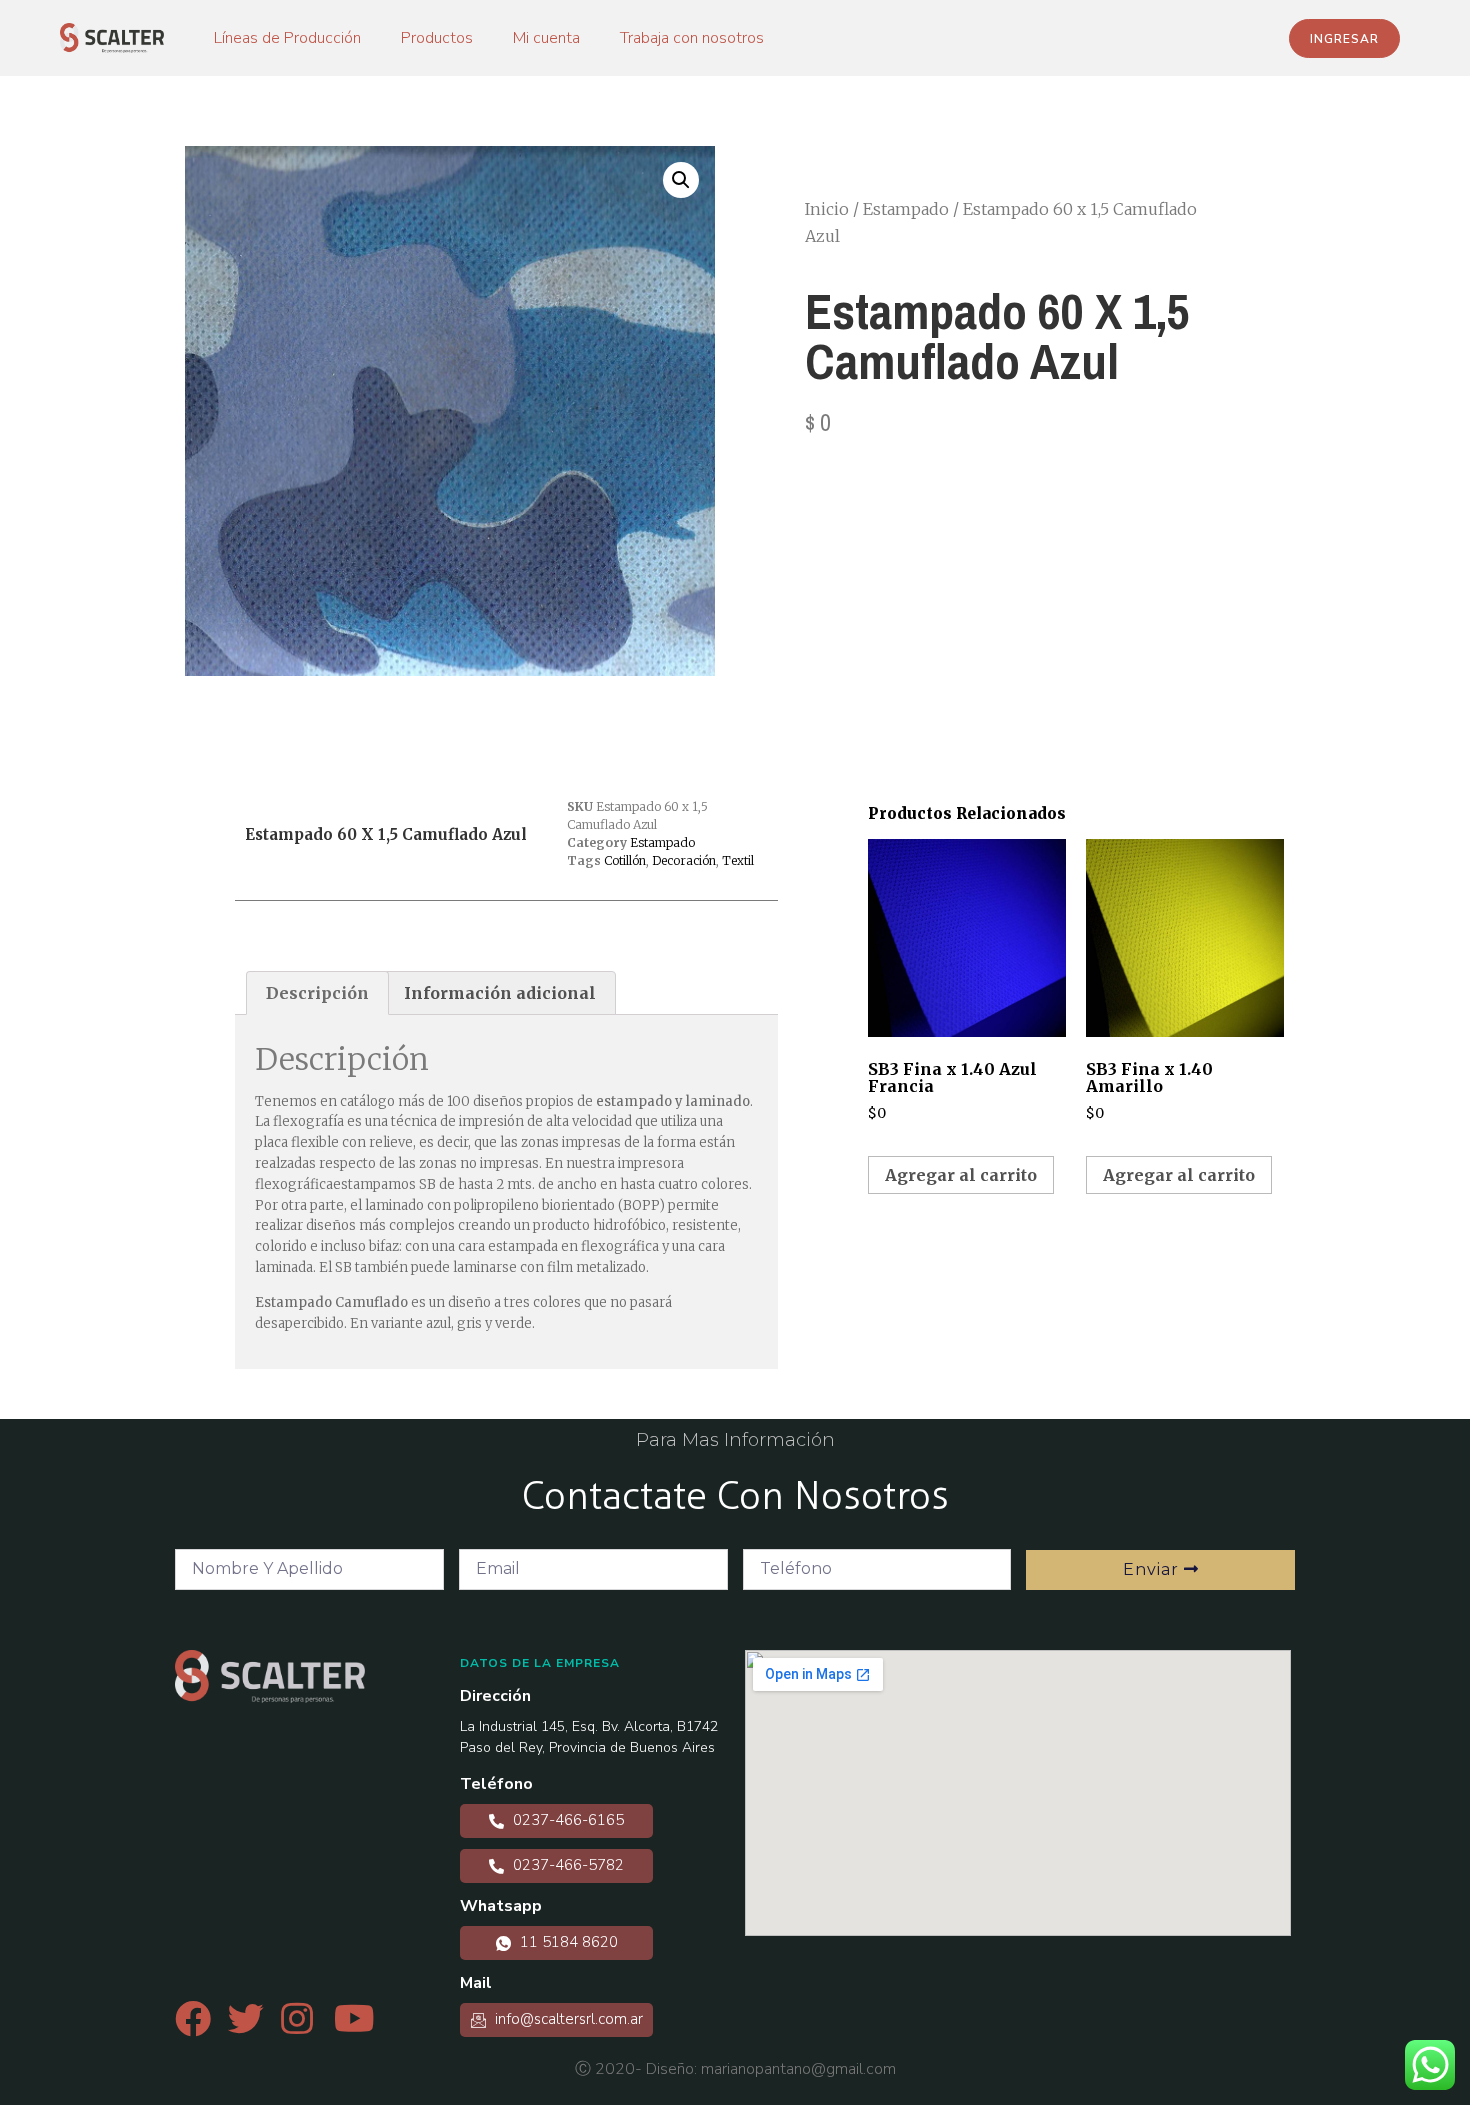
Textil (738, 860)
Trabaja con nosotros (692, 38)
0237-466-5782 (566, 1865)
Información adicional (500, 993)
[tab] (317, 993)
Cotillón (625, 860)
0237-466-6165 (566, 1820)
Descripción (317, 993)
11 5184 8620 (567, 1942)
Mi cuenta (546, 38)
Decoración (684, 860)
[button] (1344, 38)
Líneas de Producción (287, 38)
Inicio (827, 209)
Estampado (906, 209)
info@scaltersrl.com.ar (567, 2019)
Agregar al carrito (961, 1175)
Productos (437, 38)
